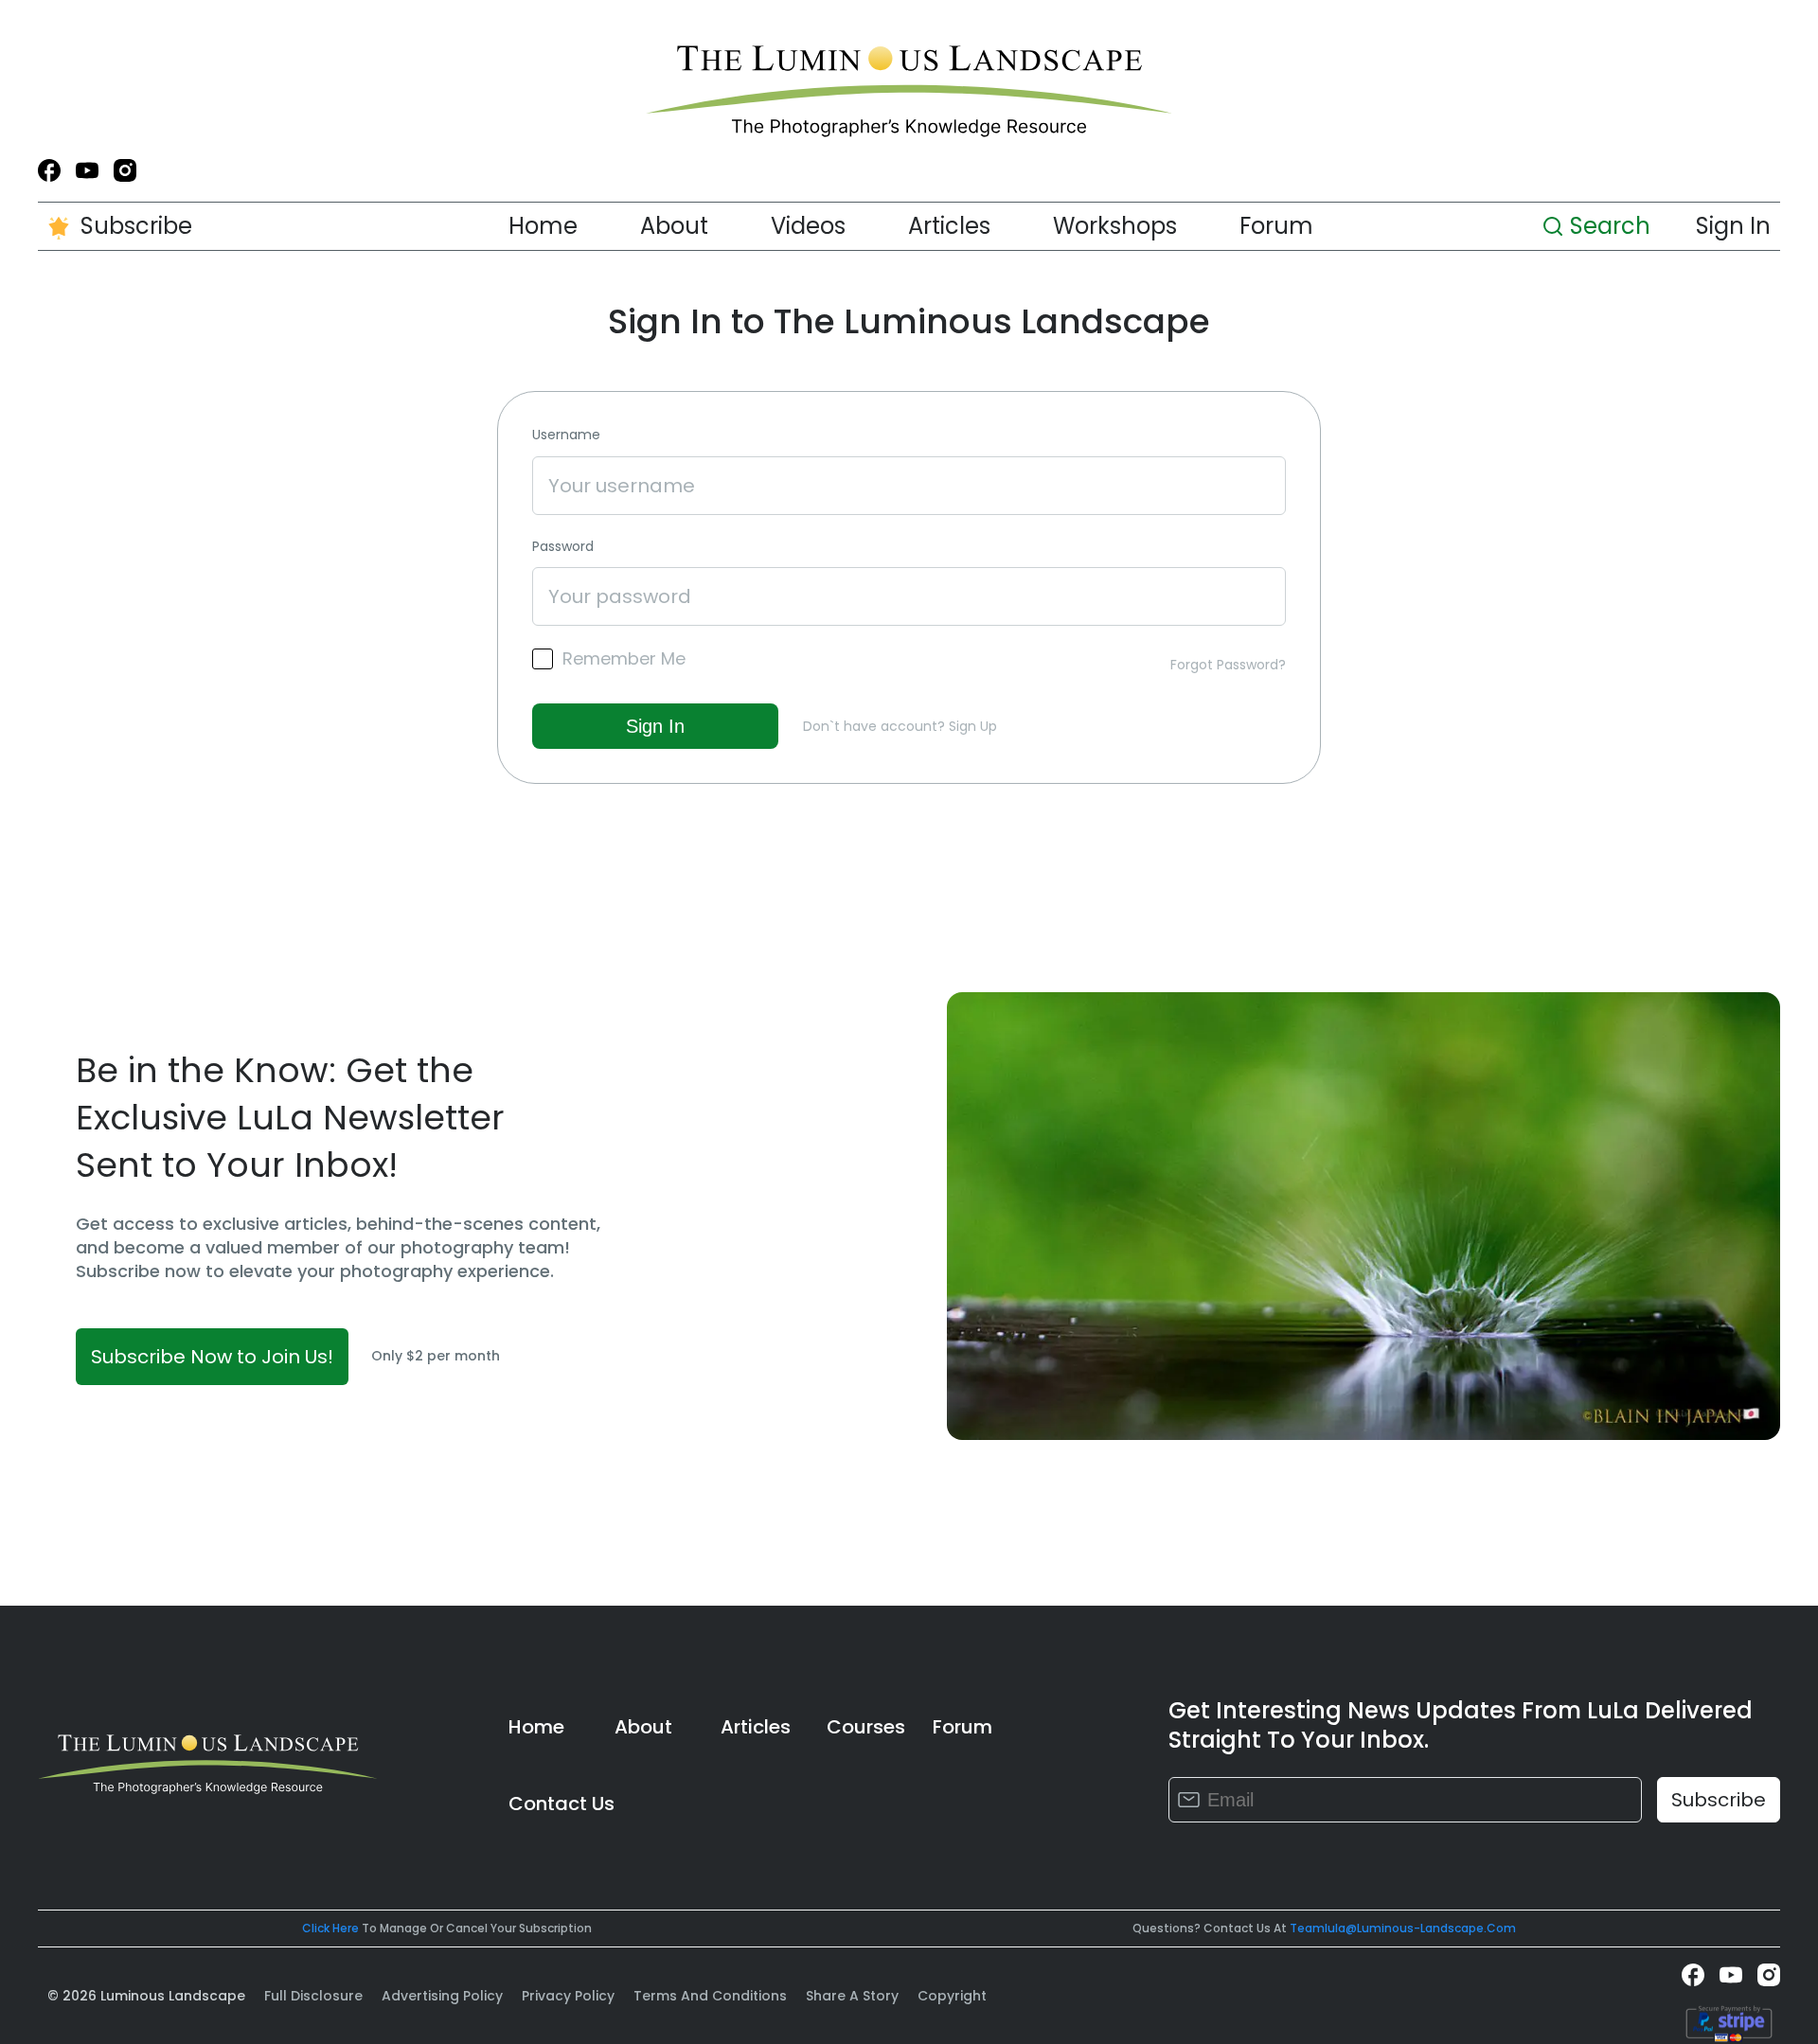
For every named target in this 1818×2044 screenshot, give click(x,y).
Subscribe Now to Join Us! (212, 1357)
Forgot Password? (1228, 665)
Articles (949, 226)
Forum (1276, 226)
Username (566, 435)
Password (563, 547)
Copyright (952, 1996)
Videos (808, 226)
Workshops (1115, 226)
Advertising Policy (442, 1996)
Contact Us (561, 1804)
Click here (330, 1928)
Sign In (1733, 226)
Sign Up (973, 726)
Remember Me (624, 659)
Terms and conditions (710, 1996)
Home (543, 226)
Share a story (852, 1996)
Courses (866, 1727)
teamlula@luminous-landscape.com (1403, 1928)
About (674, 226)
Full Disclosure (313, 1996)
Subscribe (136, 226)
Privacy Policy (568, 1996)
